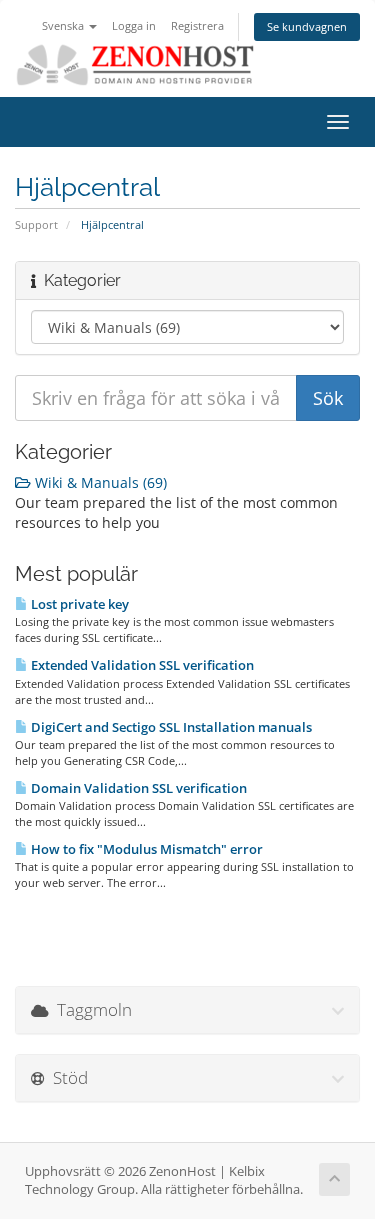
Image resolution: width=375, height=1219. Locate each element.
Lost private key (78, 604)
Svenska (64, 25)
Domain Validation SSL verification (137, 788)
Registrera (197, 25)
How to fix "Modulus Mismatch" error (145, 849)
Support (36, 224)
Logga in (134, 25)
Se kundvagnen (307, 26)
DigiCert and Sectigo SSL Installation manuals (170, 727)
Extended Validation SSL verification (141, 665)
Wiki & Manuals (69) (99, 482)
